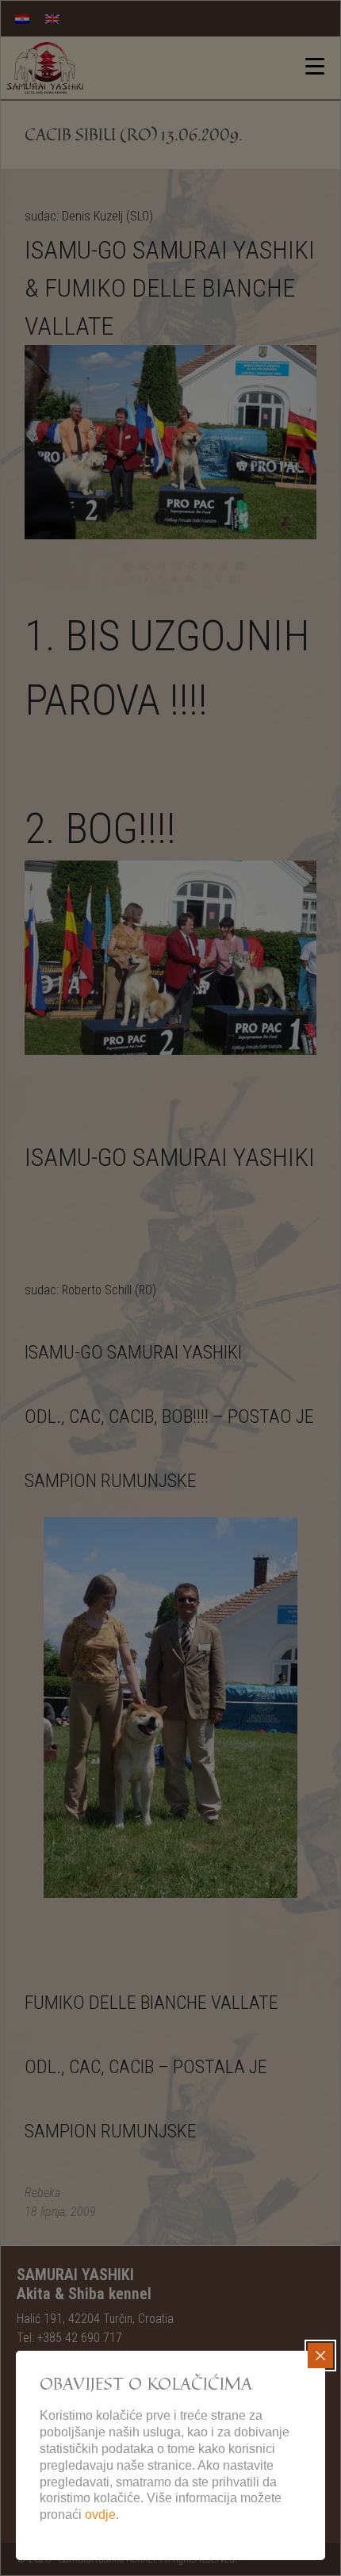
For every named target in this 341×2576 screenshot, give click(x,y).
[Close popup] (320, 2356)
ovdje (100, 2515)
